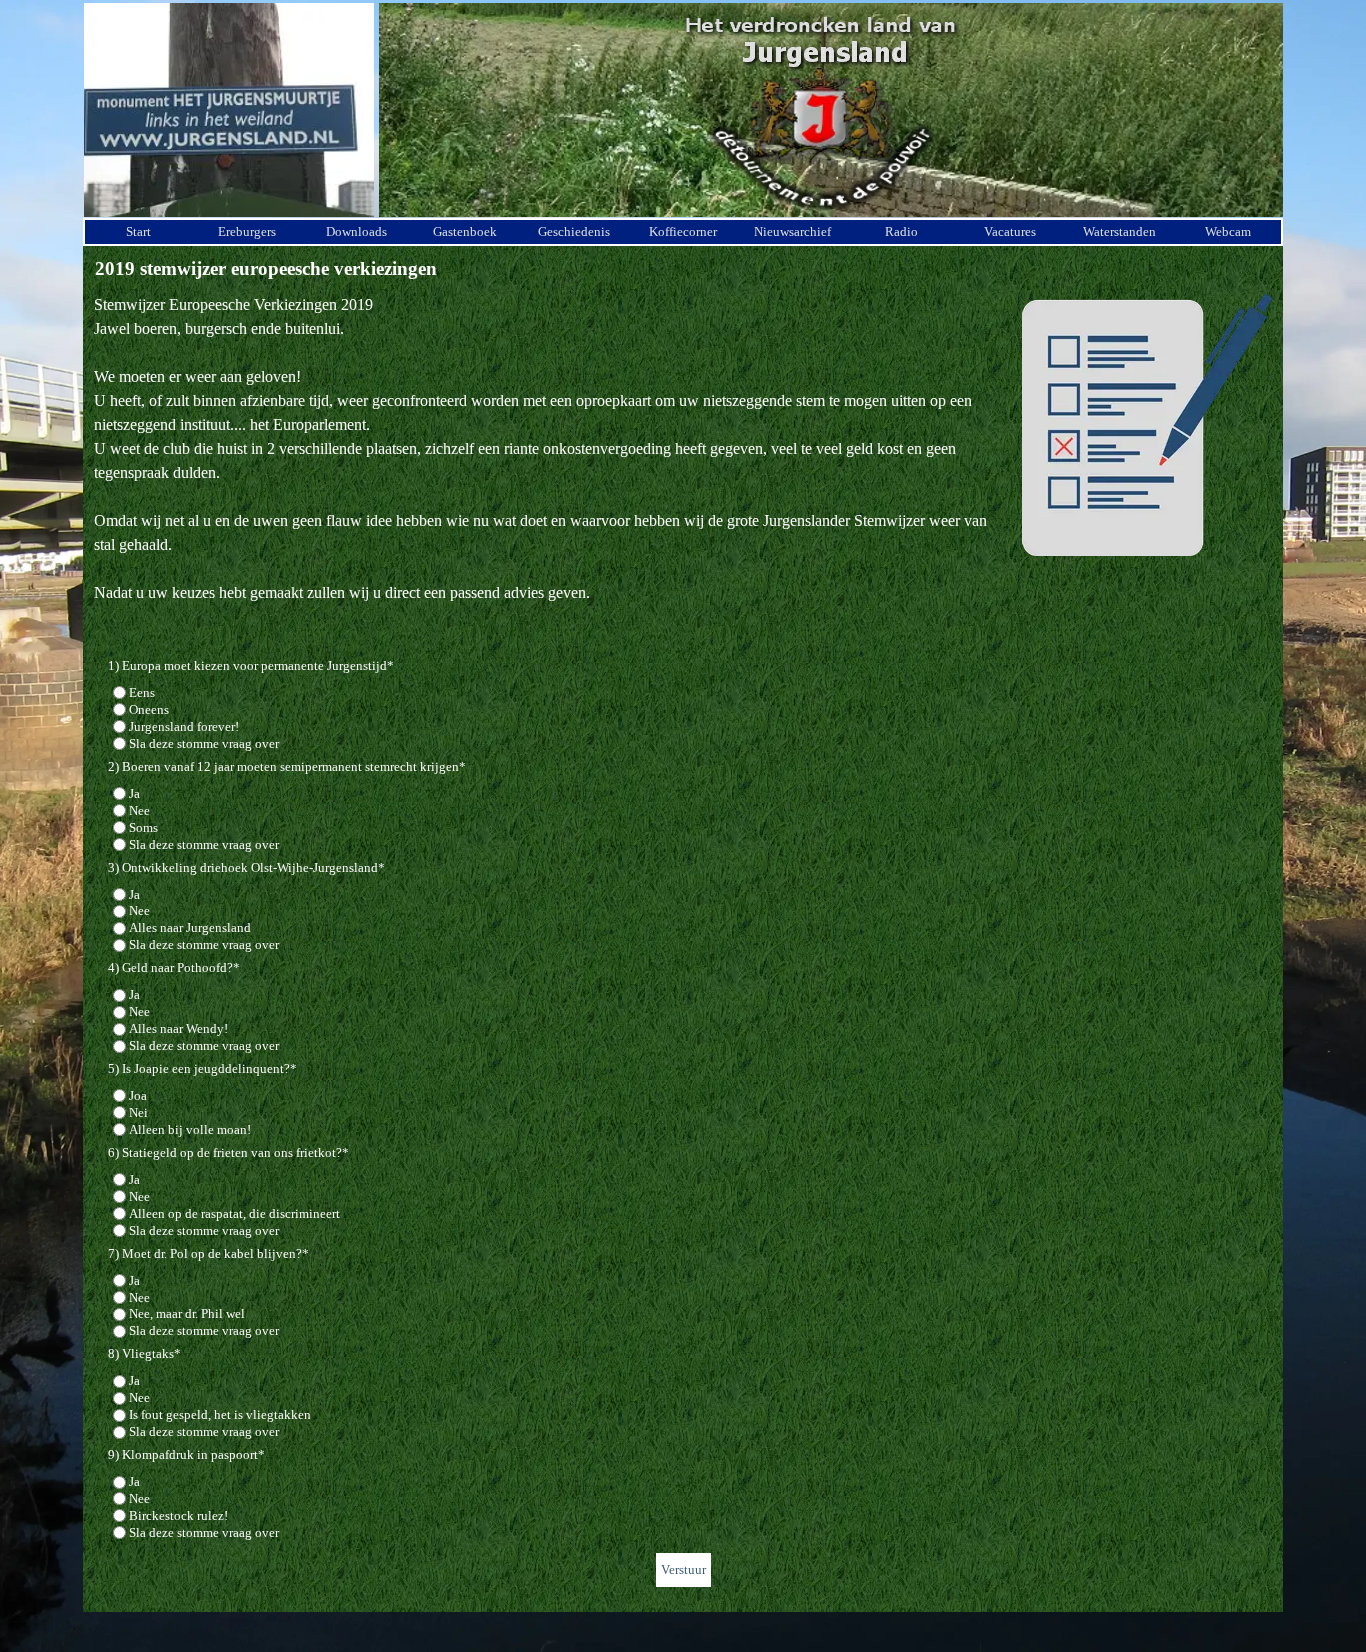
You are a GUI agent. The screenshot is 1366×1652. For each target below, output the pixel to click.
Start (138, 231)
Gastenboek (465, 231)
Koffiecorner (683, 231)
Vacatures (1010, 231)
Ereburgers (247, 231)
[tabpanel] (683, 461)
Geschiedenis (574, 231)
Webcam (1228, 231)
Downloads (356, 231)
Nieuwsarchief (792, 231)
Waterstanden (1119, 231)
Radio (901, 231)
